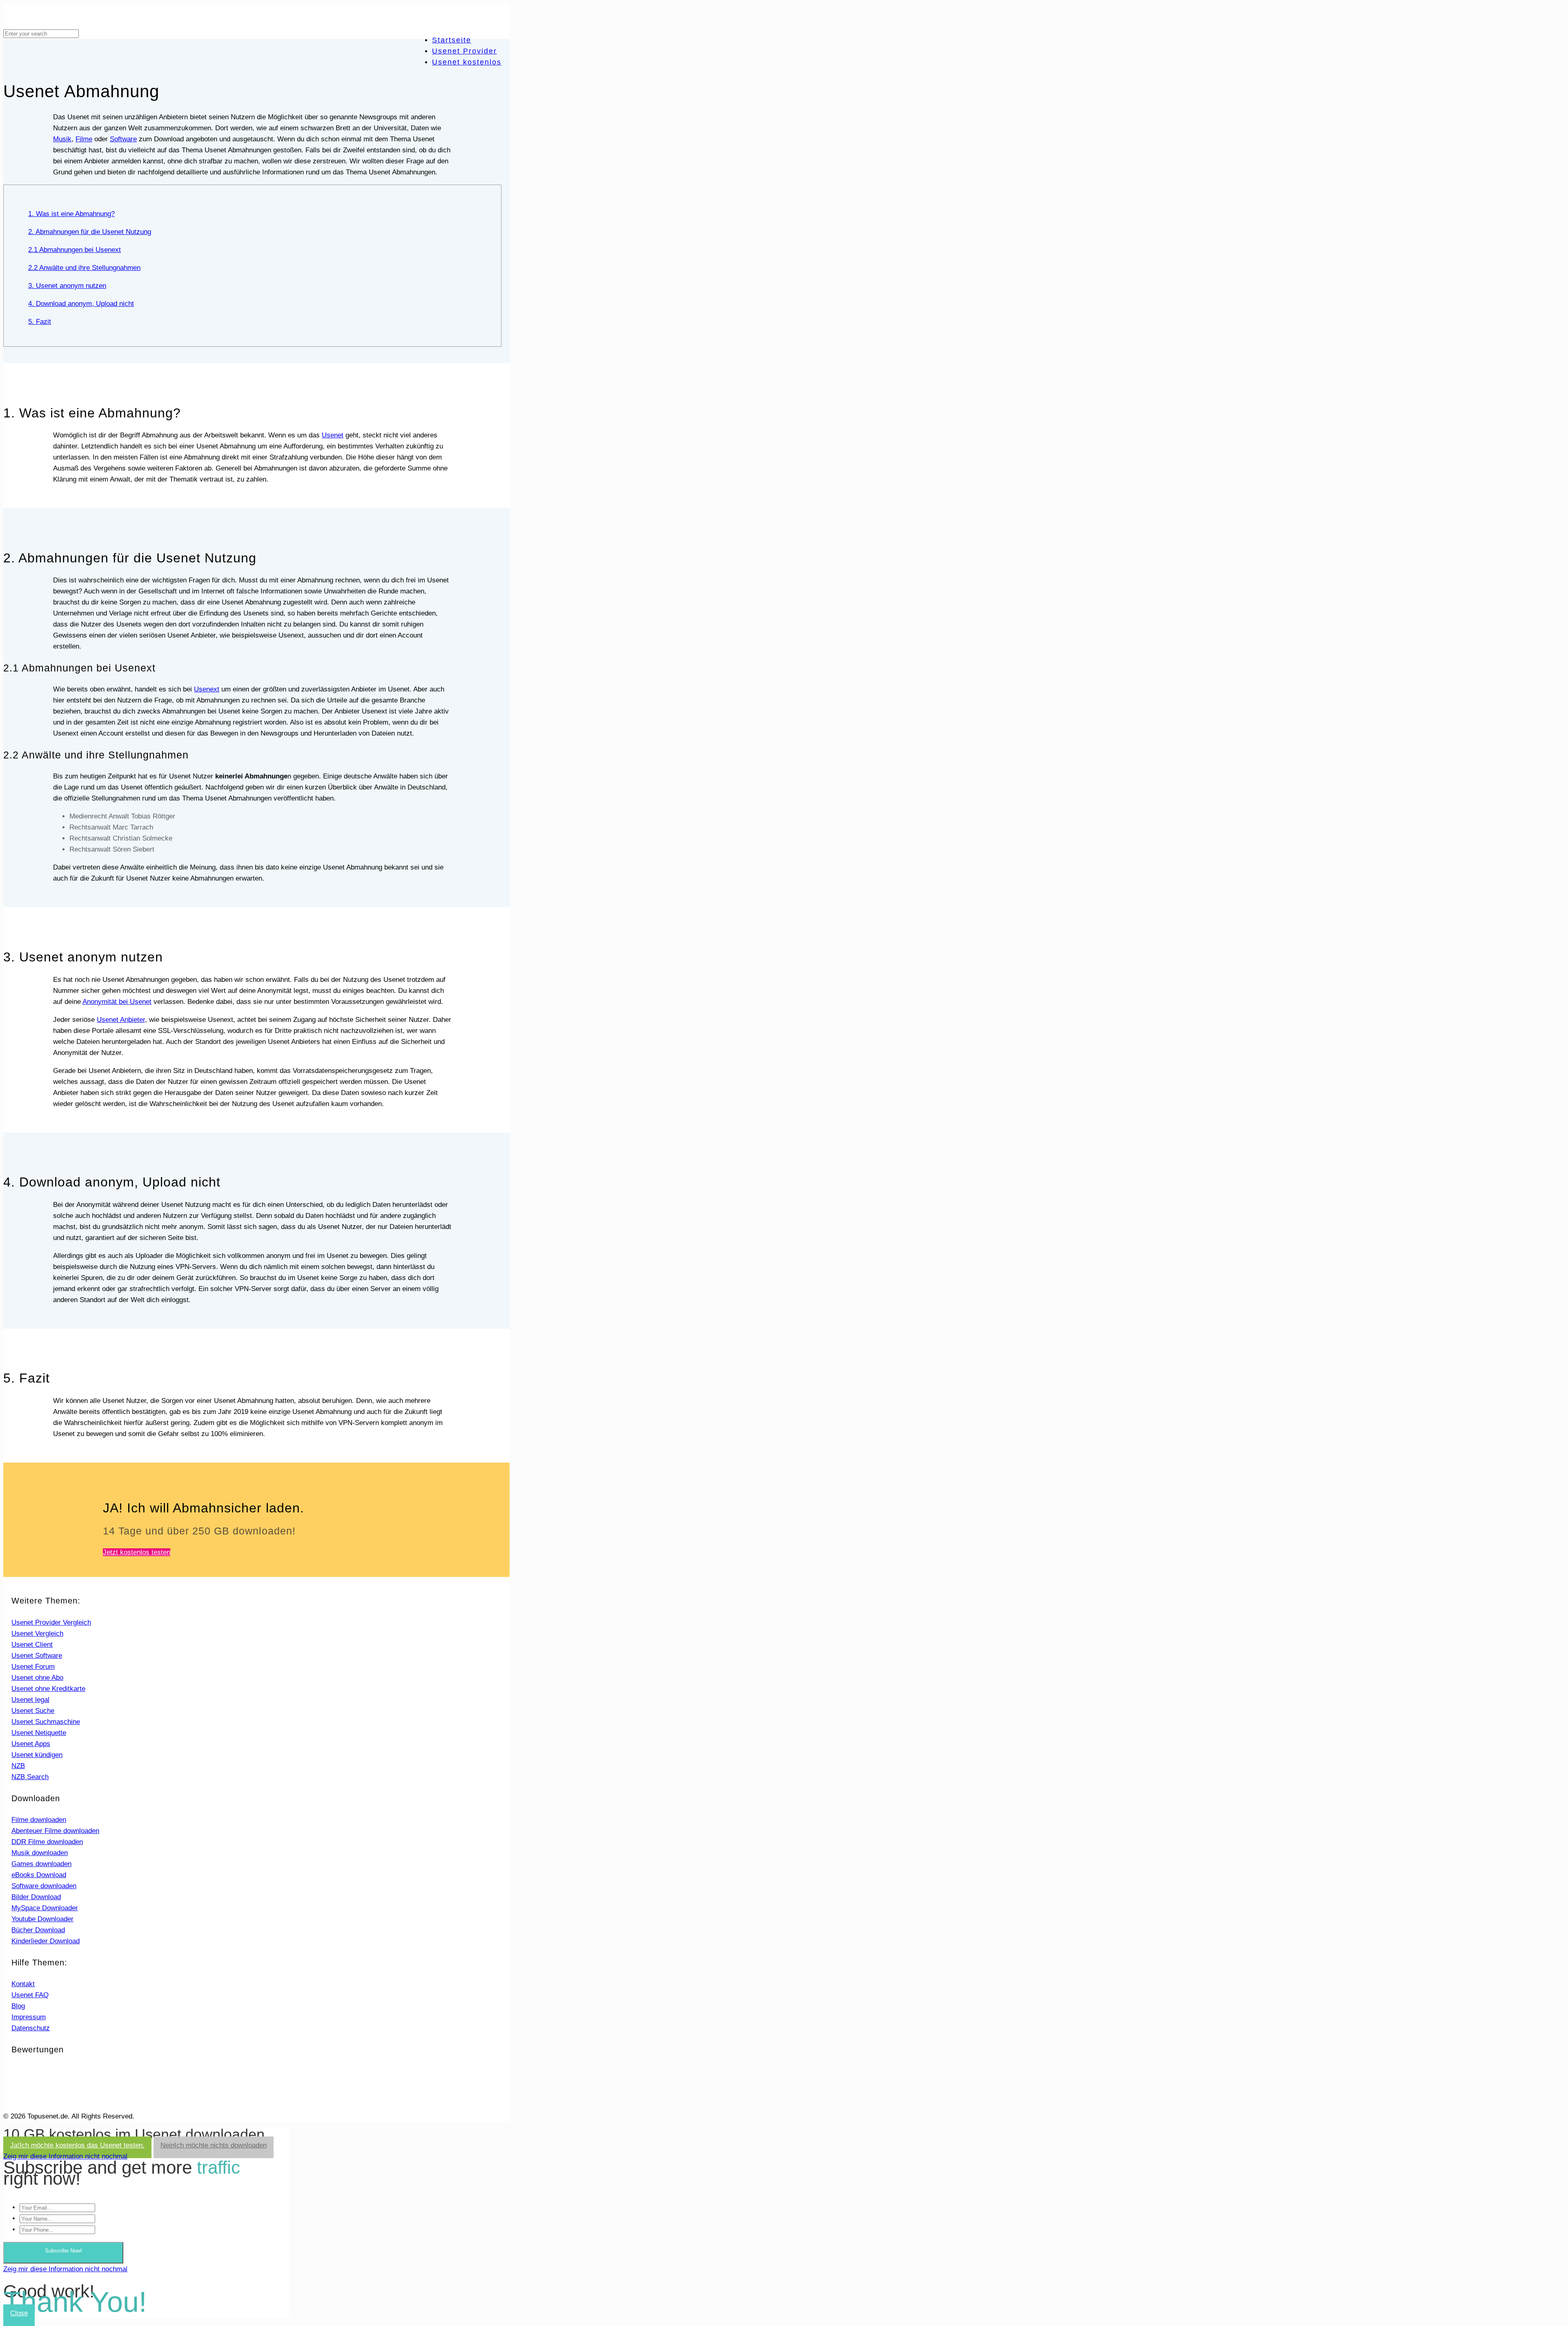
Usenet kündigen (37, 1755)
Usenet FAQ (30, 1995)
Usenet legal (30, 1700)
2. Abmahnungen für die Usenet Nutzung (90, 232)
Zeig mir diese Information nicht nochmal (65, 2156)
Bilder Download (36, 1897)
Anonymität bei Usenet (117, 1002)
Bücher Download (38, 1930)
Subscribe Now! (63, 2251)
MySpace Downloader (45, 1908)
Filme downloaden (39, 1820)
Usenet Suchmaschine (46, 1722)
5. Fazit (40, 322)
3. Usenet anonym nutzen (67, 286)
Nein (214, 2145)
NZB (18, 1766)
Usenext (207, 689)
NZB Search (30, 1777)
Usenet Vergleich (37, 1634)
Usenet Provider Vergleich (51, 1622)
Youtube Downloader (42, 1919)
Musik (62, 139)
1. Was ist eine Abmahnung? (71, 214)
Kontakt (23, 1984)
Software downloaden (44, 1886)
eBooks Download (39, 1875)
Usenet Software (37, 1656)
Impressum (29, 2017)
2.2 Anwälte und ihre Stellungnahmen (84, 268)
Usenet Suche (33, 1711)
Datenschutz (31, 2028)
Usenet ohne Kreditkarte (48, 1689)
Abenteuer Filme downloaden (55, 1831)
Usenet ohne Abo (37, 1678)
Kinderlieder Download (46, 1941)
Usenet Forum (33, 1667)
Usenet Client (32, 1645)
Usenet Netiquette (39, 1733)
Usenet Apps (31, 1744)
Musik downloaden (40, 1853)
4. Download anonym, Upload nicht (81, 304)
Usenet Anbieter (121, 1020)
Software (123, 139)
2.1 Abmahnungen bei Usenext (75, 250)
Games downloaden (41, 1864)
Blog (18, 2006)
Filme (84, 139)
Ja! (77, 2145)
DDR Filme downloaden (47, 1842)
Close (19, 2313)
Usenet (333, 435)
